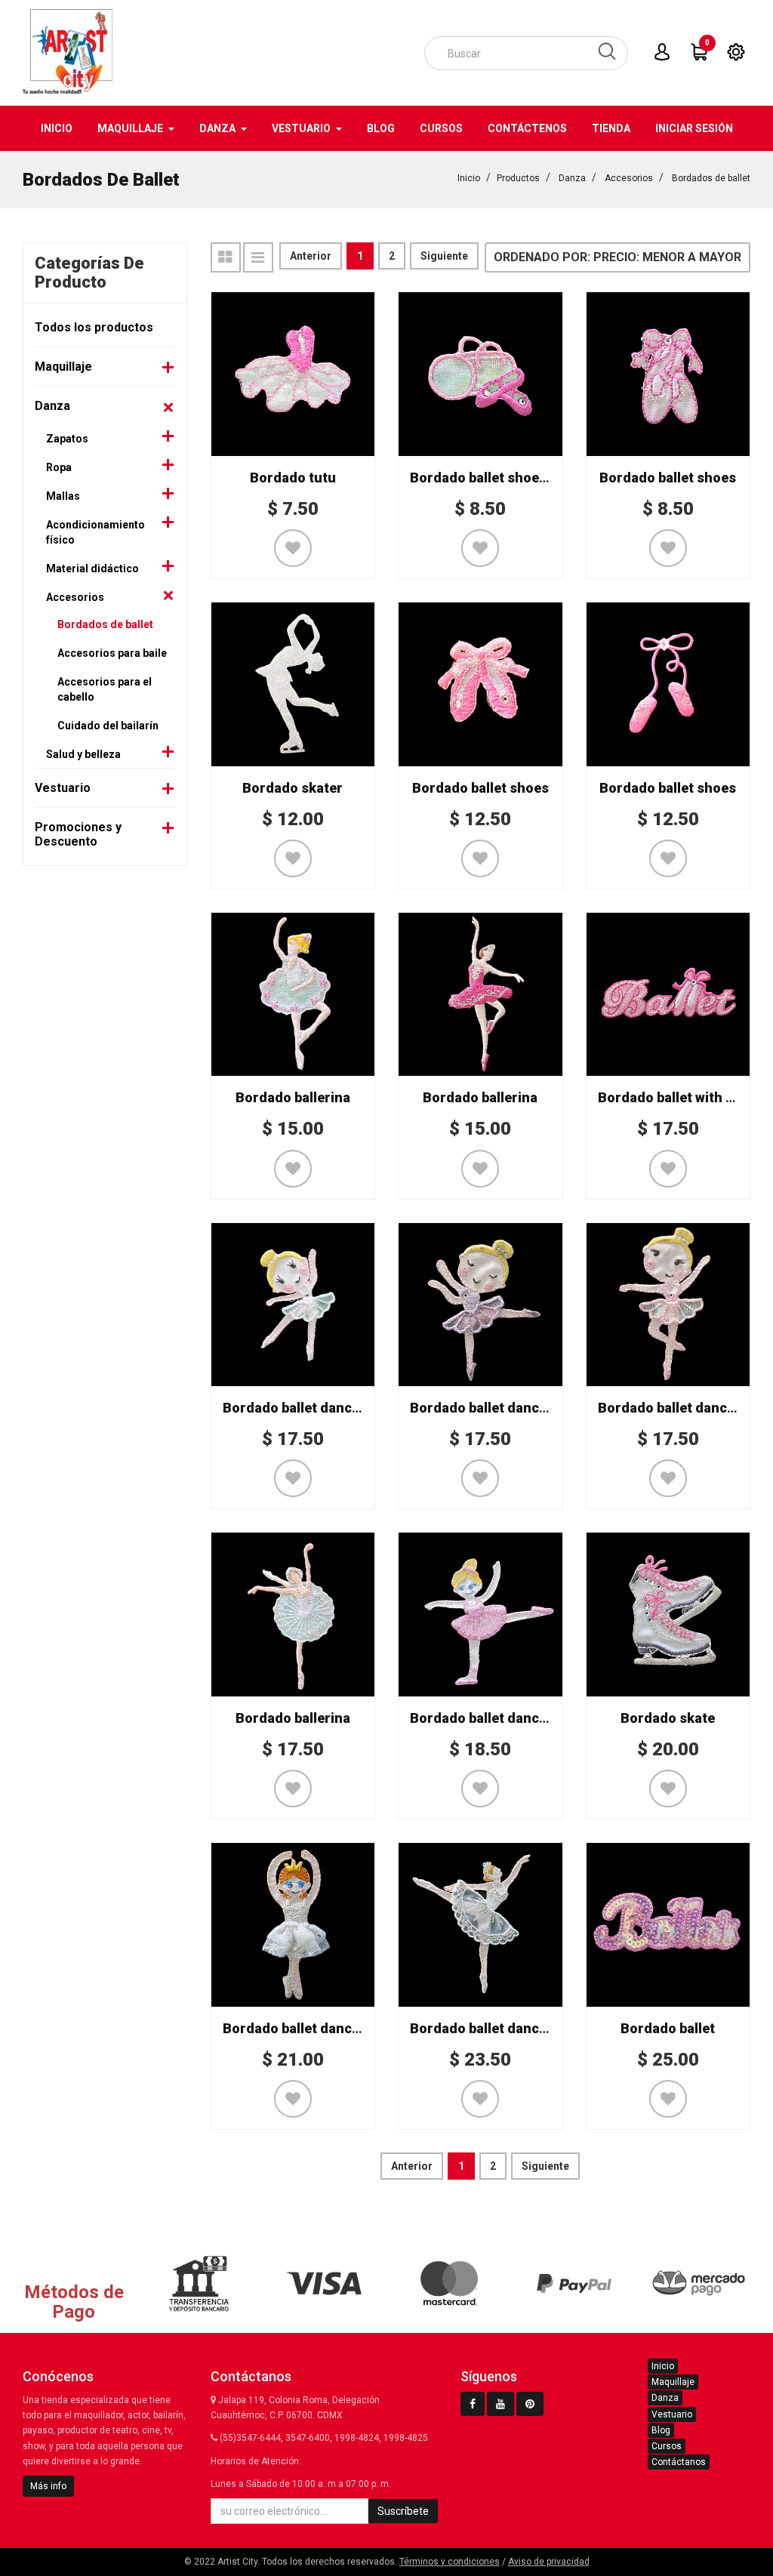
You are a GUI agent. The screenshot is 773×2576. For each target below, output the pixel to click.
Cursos (667, 2446)
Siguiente (444, 256)
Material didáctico (92, 569)
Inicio (469, 178)
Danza (572, 178)
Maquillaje (63, 367)
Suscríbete (403, 2511)
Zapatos (67, 439)
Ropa (59, 467)
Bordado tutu (293, 478)
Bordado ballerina (293, 1097)
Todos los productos (94, 327)
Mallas (63, 496)
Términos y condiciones (450, 2562)
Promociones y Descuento (78, 834)
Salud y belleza (83, 754)
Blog (661, 2430)
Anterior (311, 256)
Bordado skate (668, 1718)
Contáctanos (679, 2462)
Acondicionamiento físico (95, 532)
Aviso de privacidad (549, 2562)
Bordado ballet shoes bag (491, 478)
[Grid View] (226, 257)
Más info (48, 2486)
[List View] (258, 257)
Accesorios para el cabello (105, 689)
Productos (518, 178)
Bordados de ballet (711, 178)
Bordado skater (293, 788)
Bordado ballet (668, 2028)
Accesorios (629, 178)
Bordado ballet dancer (294, 1408)
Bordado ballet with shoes (681, 1097)
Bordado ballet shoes (668, 478)
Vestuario (63, 788)
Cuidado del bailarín (108, 726)
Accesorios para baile (112, 653)
